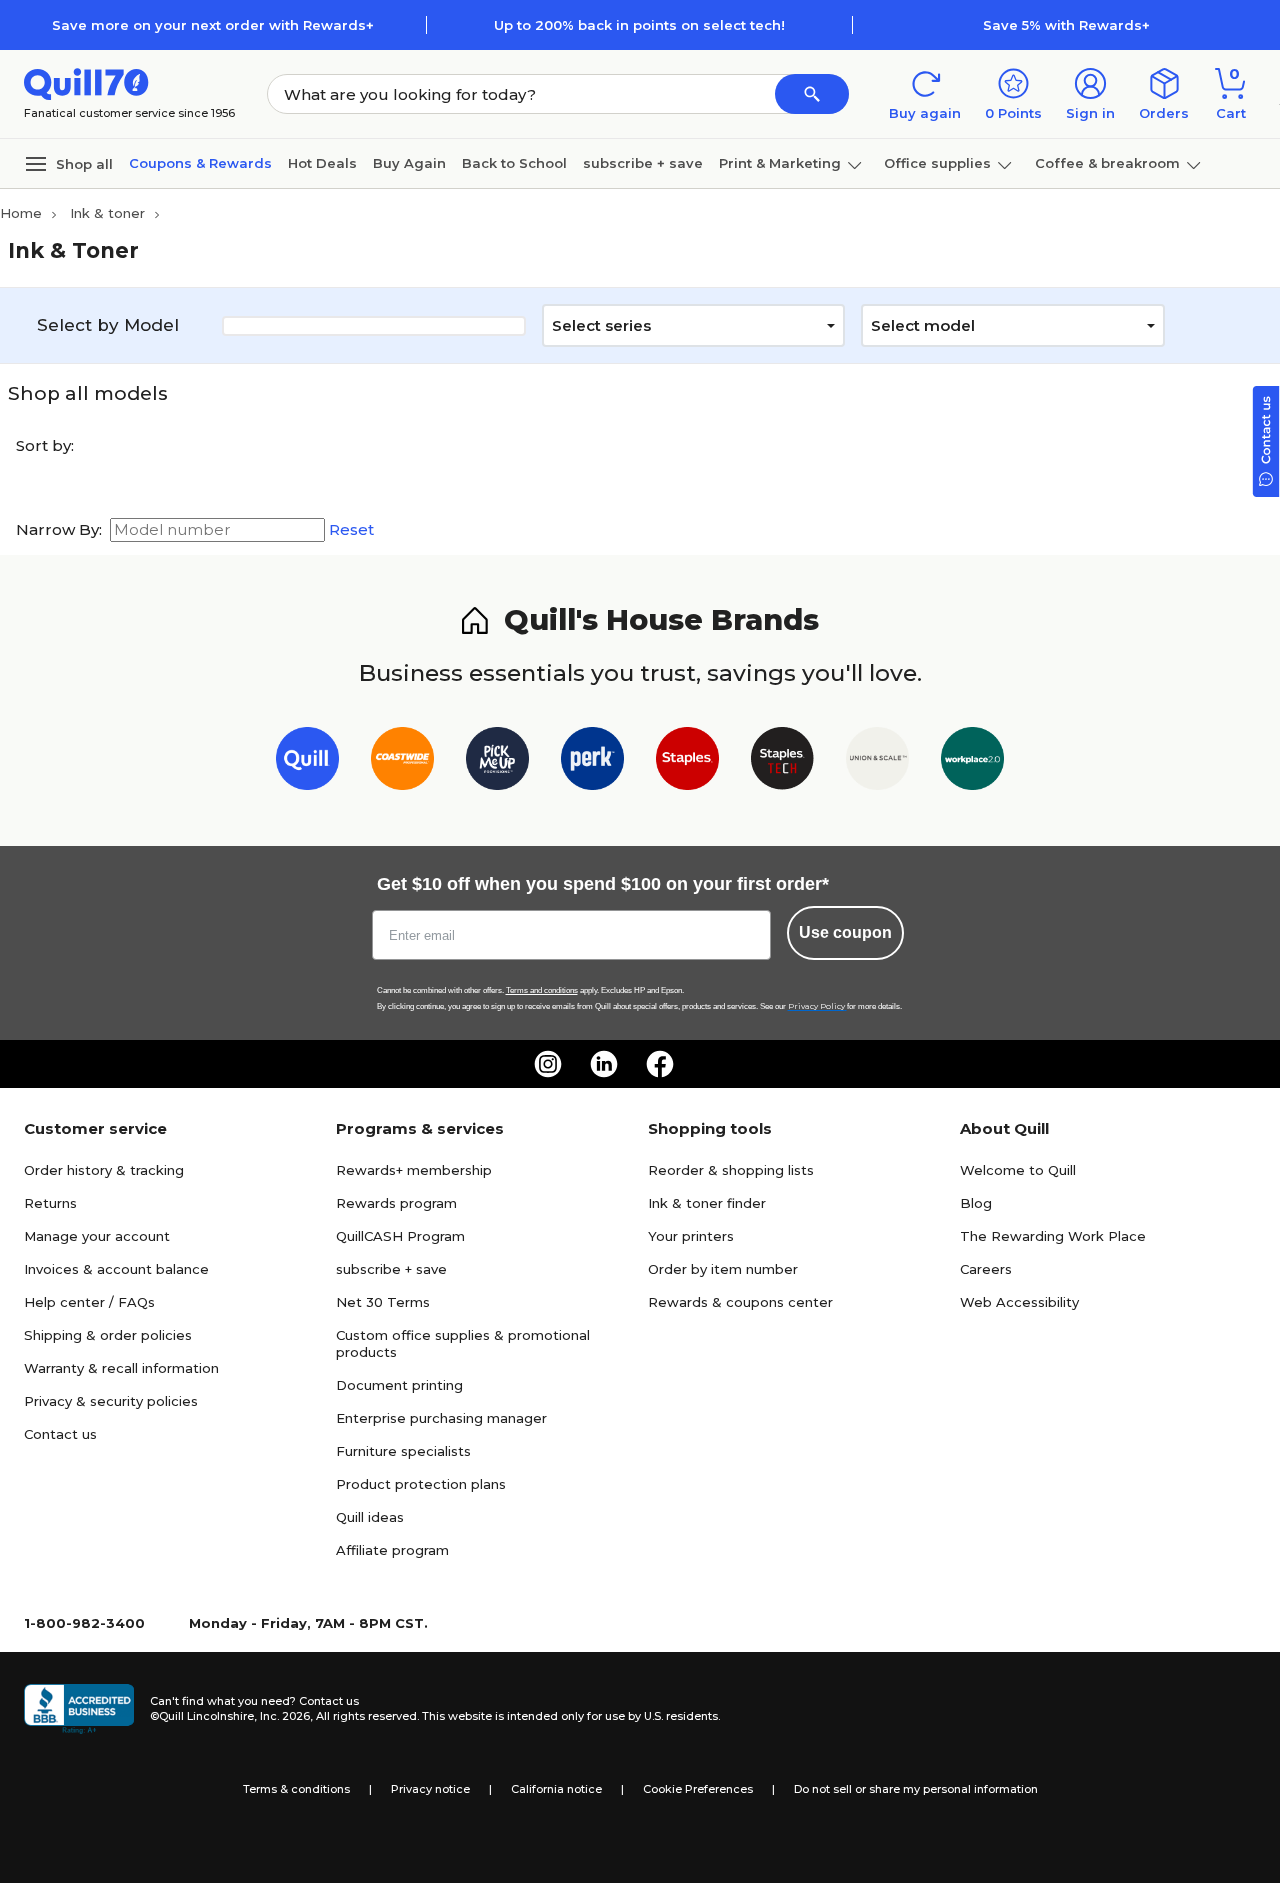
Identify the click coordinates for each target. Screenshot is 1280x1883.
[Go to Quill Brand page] (307, 762)
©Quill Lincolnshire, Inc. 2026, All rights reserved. (284, 1716)
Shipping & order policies (108, 1335)
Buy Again (409, 163)
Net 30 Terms (383, 1302)
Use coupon (845, 932)
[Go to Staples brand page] (687, 762)
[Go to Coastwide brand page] (402, 762)
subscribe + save (643, 163)
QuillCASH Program (400, 1236)
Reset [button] (351, 530)
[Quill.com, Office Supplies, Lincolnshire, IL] (79, 1709)
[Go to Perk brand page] (592, 762)
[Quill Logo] (86, 82)
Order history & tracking (104, 1170)
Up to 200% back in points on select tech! (639, 25)
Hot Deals (322, 163)
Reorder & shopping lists (731, 1170)
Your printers (691, 1236)
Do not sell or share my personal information (916, 1789)
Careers (986, 1269)
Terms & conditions (296, 1789)
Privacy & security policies (111, 1401)
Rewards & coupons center (740, 1302)
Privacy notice (430, 1789)
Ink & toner (107, 213)
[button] (812, 94)
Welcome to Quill (1018, 1170)
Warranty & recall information (121, 1368)
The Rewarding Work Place (1053, 1236)
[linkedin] (604, 1064)
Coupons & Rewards (200, 163)
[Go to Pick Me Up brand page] (497, 762)
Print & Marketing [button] (780, 163)
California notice (556, 1789)
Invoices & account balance (116, 1269)
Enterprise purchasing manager (441, 1418)
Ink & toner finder (707, 1203)
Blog (976, 1203)
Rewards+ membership (414, 1170)
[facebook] (660, 1064)
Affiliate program (392, 1550)
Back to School (514, 163)
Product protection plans (421, 1484)
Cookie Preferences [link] (698, 1789)
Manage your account (97, 1236)
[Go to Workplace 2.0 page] (972, 762)
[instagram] (548, 1064)
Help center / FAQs (89, 1302)
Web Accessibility (1019, 1302)
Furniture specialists (403, 1451)
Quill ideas (370, 1517)
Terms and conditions (542, 990)
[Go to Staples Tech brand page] (782, 762)
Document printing (399, 1385)
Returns (50, 1203)
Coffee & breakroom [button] (1107, 163)
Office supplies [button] (937, 163)
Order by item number (723, 1269)
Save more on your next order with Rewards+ (213, 25)
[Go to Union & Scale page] (877, 762)
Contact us (60, 1434)
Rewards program (396, 1203)
